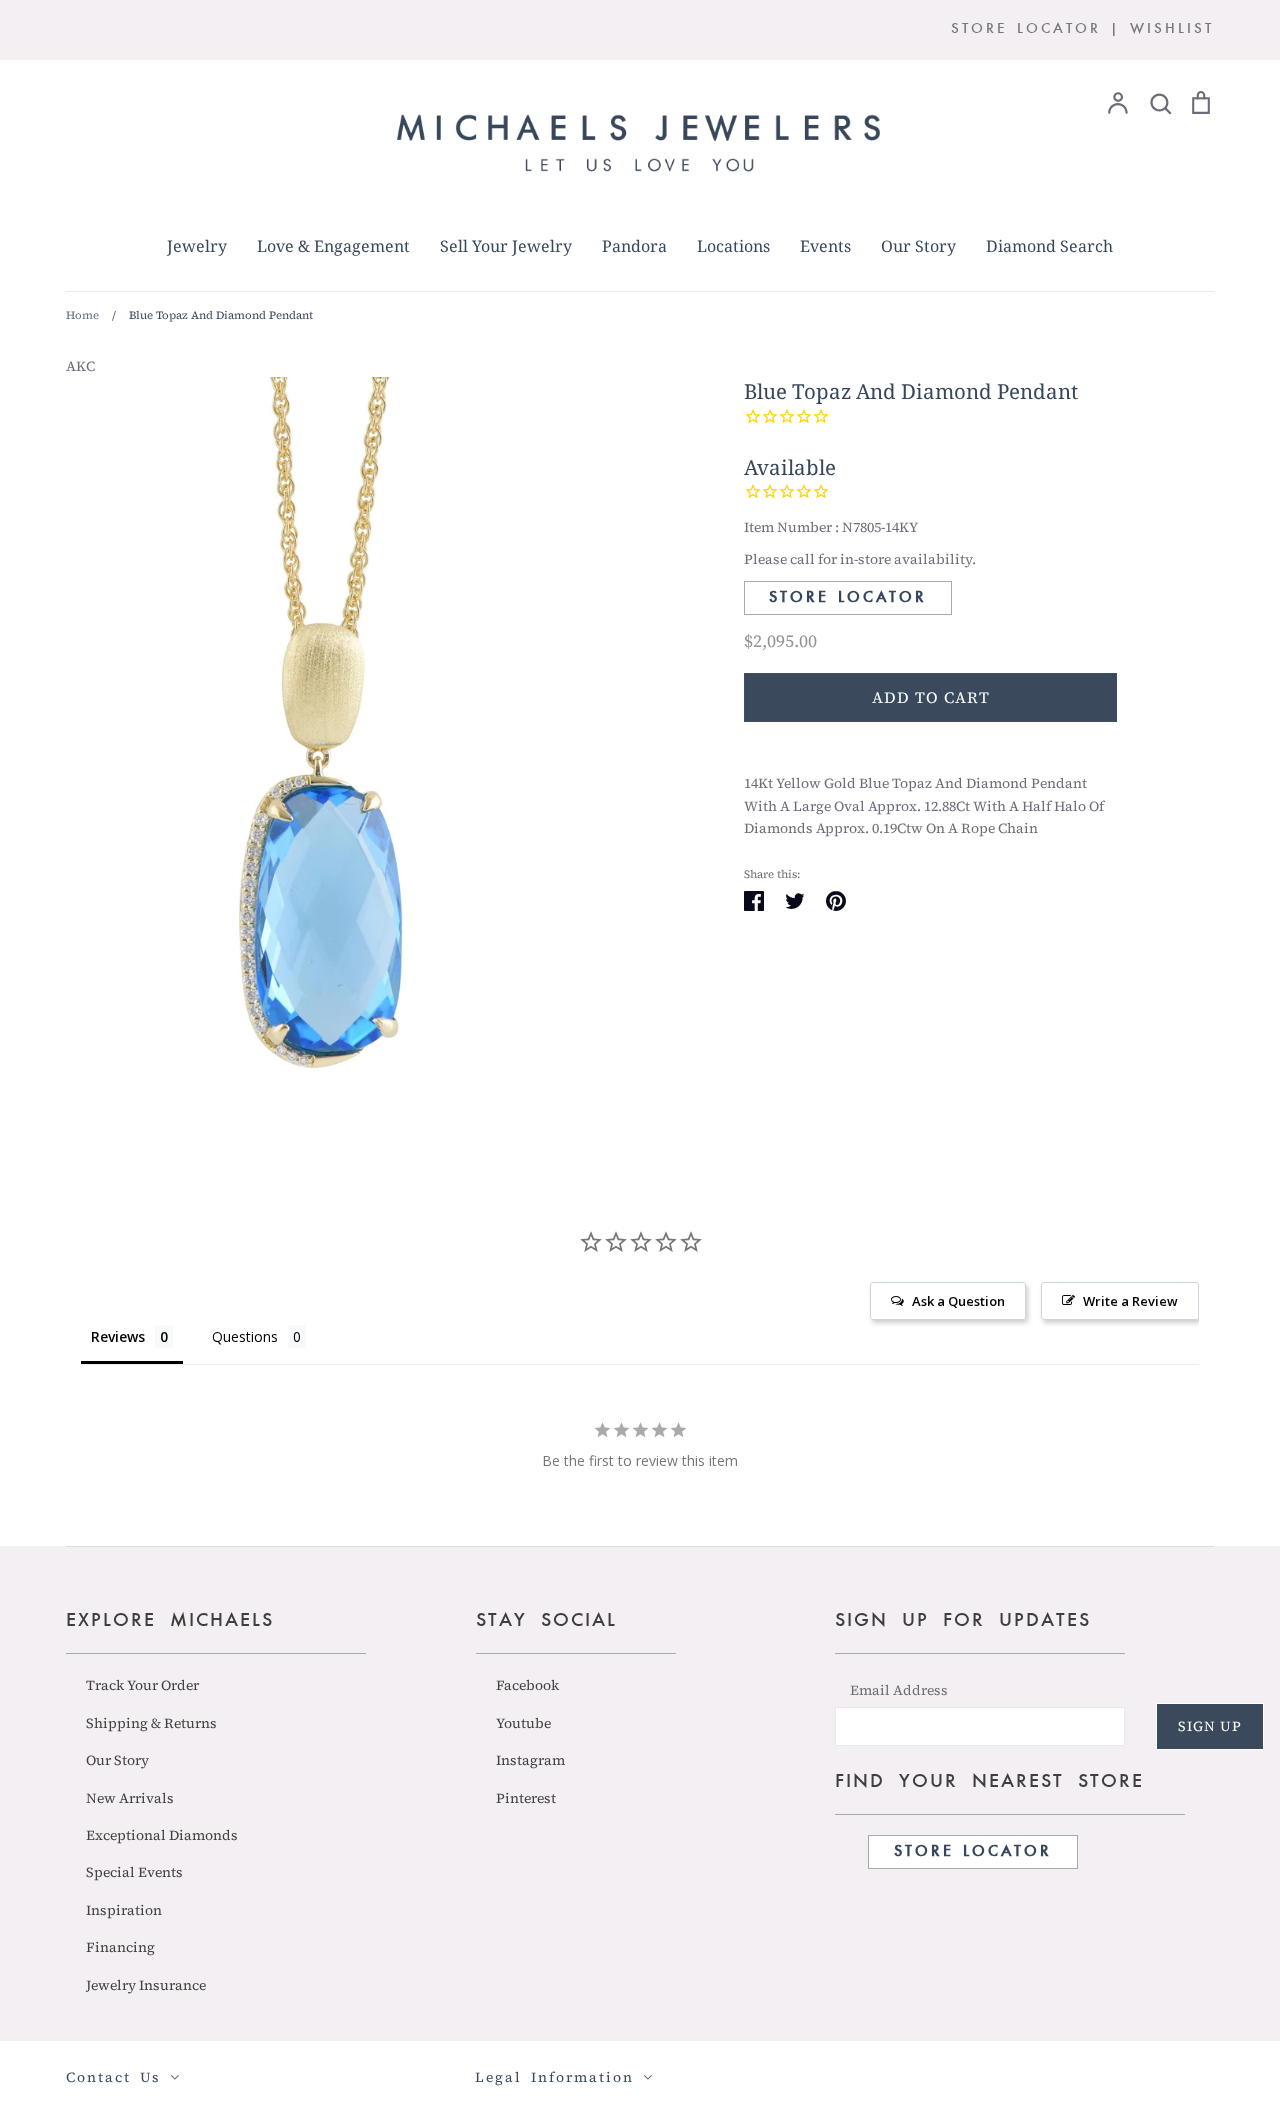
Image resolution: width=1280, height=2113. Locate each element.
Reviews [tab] (118, 1336)
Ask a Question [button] (958, 1301)
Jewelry (197, 246)
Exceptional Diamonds (162, 1835)
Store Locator (848, 598)
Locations (733, 246)
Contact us (118, 2077)
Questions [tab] (245, 1336)
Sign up (1210, 1726)
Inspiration (124, 1910)
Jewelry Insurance (146, 1985)
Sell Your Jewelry (506, 246)
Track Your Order (142, 1685)
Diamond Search (1049, 246)
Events (825, 246)
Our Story (918, 246)
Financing (120, 1947)
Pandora (634, 246)
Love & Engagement (333, 246)
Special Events (134, 1872)
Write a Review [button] (1130, 1301)
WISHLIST (1172, 29)
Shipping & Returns (151, 1723)
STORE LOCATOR (1026, 29)
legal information (559, 2077)
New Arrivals (130, 1798)
